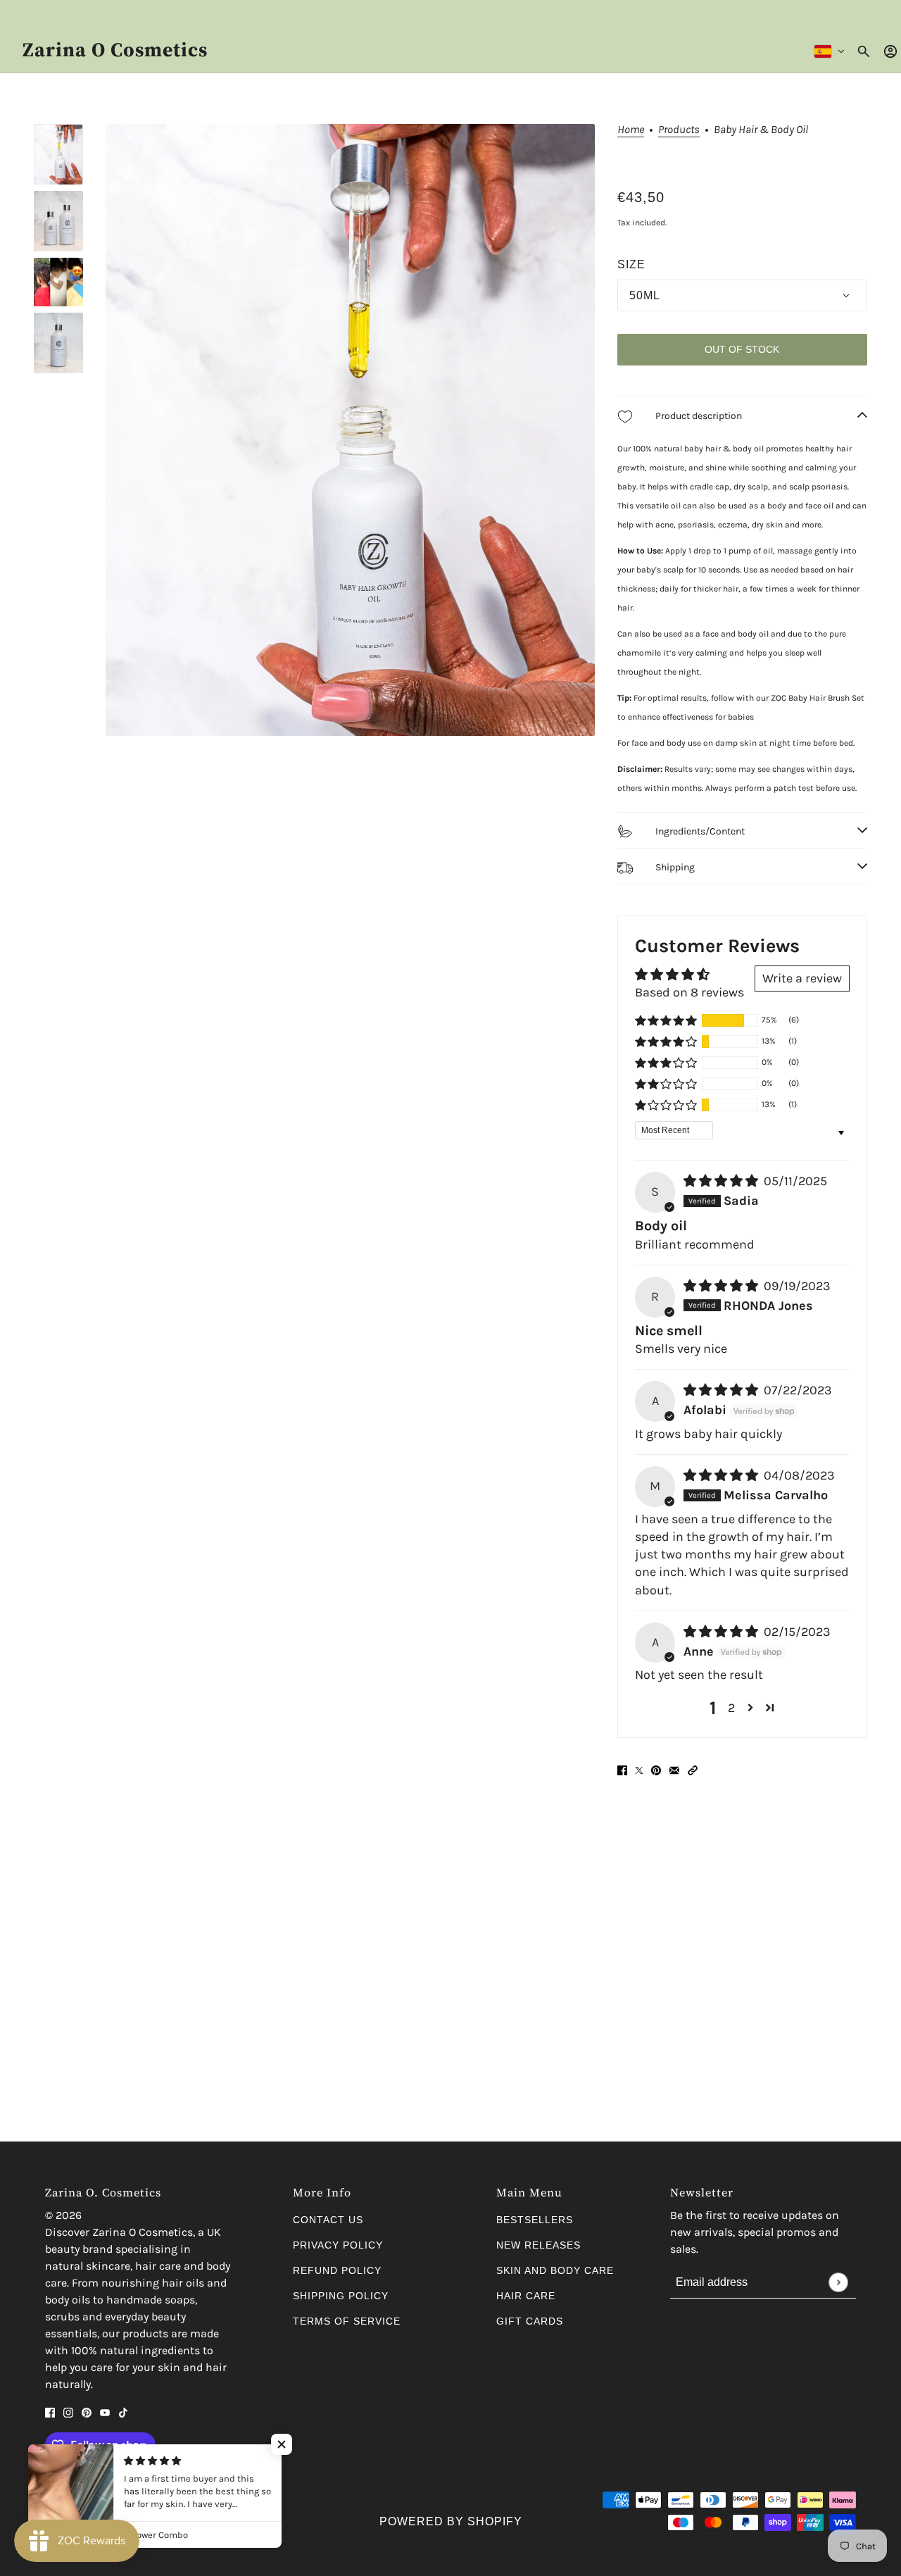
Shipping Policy (341, 2296)
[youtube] (105, 2412)
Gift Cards (530, 2321)
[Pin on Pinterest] (656, 1770)
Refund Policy (337, 2270)
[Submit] (838, 2282)
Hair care (526, 2296)
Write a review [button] (802, 978)
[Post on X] (639, 1770)
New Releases (538, 2245)
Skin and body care (555, 2270)
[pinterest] (87, 2412)
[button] (666, 1020)
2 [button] (731, 1708)
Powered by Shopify (451, 2521)
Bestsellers (535, 2220)
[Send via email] (674, 1770)
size (631, 264)
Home (631, 130)
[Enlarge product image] (350, 430)
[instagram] (68, 2412)
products (679, 130)
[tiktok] (123, 2412)
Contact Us (328, 2220)
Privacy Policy (338, 2245)
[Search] (864, 51)
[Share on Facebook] (622, 1770)
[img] (722, 1181)
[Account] (890, 51)
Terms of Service (347, 2321)
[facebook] (50, 2412)
